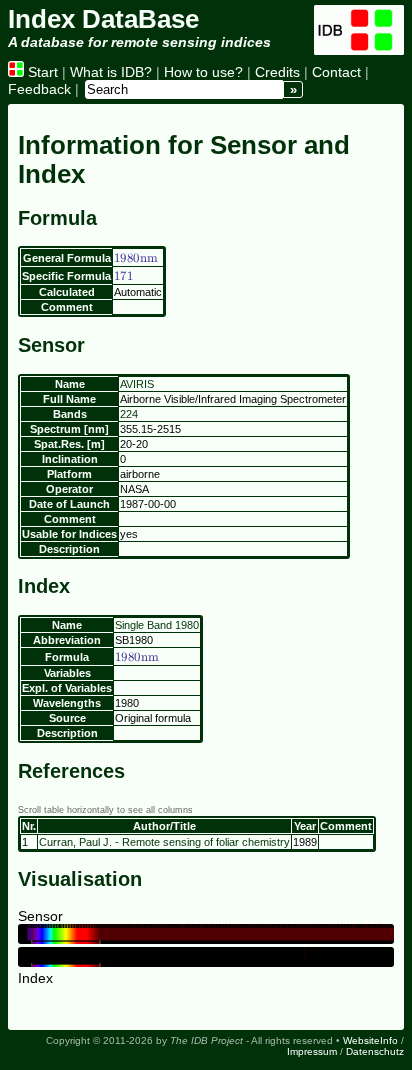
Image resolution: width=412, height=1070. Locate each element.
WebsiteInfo (370, 1040)
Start (41, 72)
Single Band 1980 (157, 625)
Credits (277, 72)
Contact (336, 72)
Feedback (39, 89)
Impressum (312, 1051)
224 (129, 414)
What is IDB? (111, 72)
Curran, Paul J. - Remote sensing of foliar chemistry (164, 842)
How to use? (203, 72)
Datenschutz (375, 1051)
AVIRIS (137, 384)
